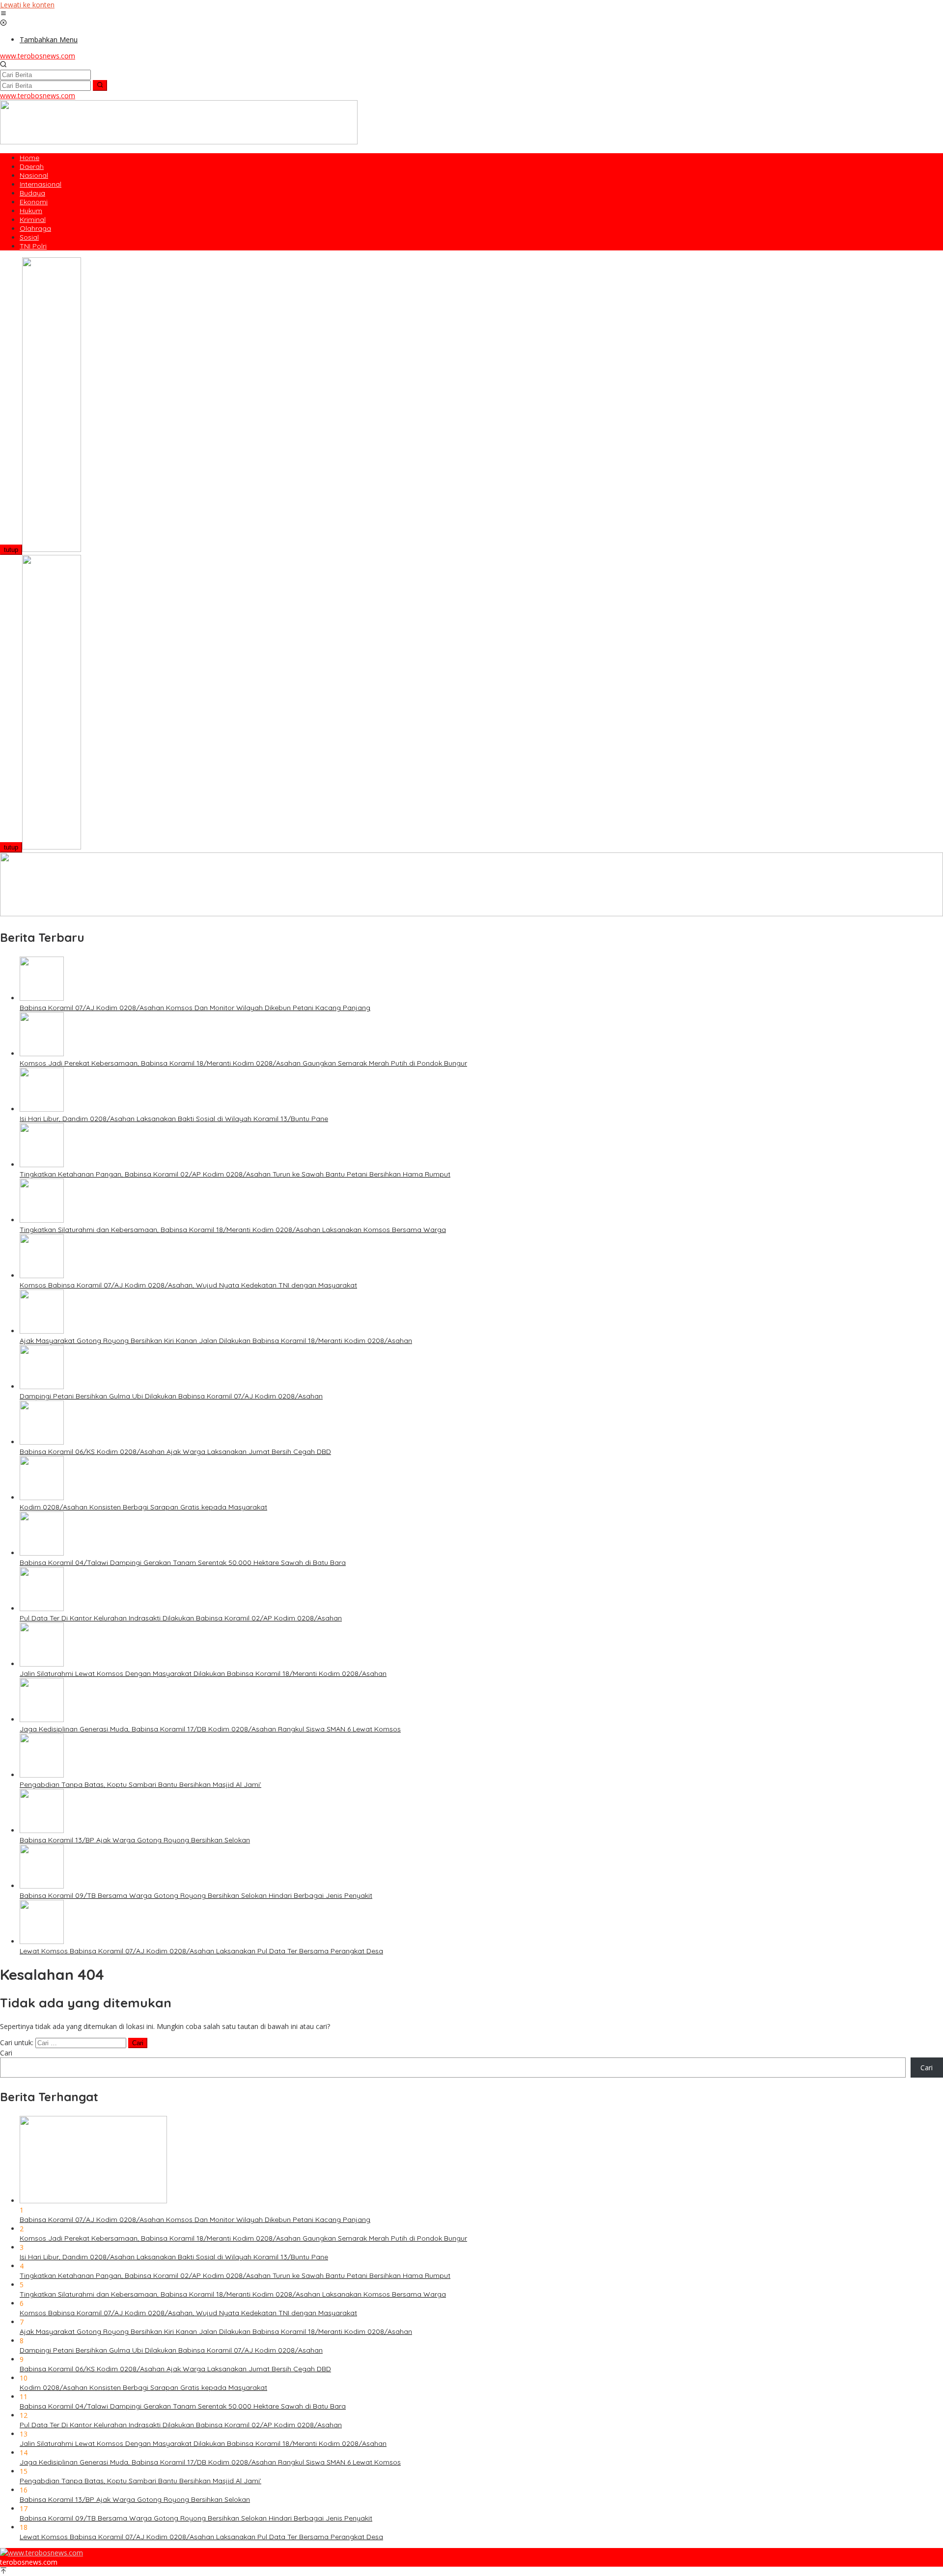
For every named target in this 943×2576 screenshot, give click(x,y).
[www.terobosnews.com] (42, 2553)
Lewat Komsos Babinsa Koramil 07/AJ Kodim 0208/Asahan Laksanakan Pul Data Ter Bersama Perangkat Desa (201, 1951)
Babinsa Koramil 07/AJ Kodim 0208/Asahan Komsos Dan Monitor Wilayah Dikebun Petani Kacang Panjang (195, 1008)
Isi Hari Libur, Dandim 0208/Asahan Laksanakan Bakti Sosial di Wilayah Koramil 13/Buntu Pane (174, 1119)
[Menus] (3, 14)
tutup (11, 550)
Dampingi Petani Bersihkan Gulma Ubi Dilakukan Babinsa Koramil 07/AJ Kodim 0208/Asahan (171, 1396)
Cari (6, 2053)
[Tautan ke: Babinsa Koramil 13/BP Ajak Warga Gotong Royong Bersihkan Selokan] (42, 1830)
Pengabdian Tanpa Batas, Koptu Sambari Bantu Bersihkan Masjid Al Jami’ (140, 1784)
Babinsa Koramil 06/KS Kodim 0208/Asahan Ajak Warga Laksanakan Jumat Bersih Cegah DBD (175, 1452)
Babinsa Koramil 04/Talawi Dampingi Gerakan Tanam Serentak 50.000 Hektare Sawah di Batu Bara (183, 1562)
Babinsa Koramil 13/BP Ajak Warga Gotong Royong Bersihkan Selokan (135, 1840)
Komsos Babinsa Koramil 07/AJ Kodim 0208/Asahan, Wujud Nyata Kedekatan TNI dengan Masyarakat (188, 1285)
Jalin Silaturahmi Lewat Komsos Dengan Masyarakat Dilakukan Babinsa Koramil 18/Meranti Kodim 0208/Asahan (203, 1673)
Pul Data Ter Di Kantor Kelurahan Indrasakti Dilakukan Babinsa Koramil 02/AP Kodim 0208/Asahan (181, 1618)
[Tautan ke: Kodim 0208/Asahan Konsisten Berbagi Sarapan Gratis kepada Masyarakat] (42, 1497)
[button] (100, 85)
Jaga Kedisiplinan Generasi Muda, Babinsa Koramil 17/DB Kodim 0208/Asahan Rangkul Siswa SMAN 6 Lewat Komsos (210, 1729)
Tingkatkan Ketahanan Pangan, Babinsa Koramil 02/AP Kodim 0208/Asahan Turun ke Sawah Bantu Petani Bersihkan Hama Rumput (235, 1174)
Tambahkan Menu (49, 40)
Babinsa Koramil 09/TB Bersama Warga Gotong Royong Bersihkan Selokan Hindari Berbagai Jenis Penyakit (196, 1895)
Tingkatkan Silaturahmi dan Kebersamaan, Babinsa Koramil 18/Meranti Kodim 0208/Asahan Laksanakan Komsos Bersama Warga (233, 1230)
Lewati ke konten (27, 5)
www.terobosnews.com (38, 56)
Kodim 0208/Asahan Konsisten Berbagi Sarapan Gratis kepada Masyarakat (143, 1507)
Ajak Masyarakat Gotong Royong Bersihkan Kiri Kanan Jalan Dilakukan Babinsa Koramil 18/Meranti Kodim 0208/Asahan (216, 1341)
